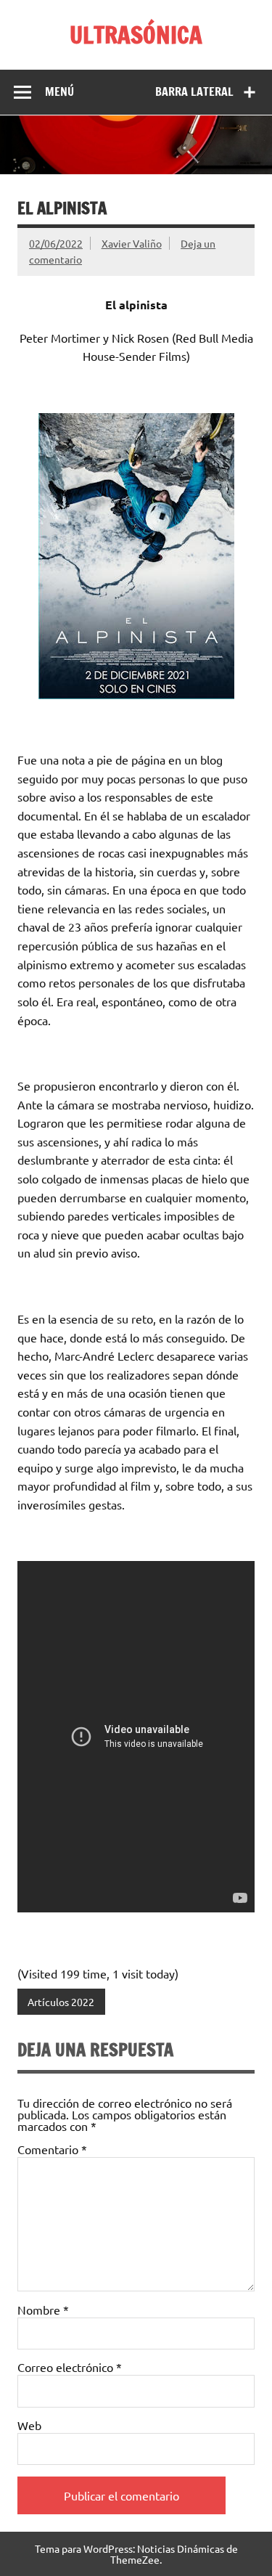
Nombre (43, 2310)
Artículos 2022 (61, 2002)
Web (29, 2425)
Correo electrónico (70, 2367)
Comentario (52, 2149)
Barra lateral (194, 91)
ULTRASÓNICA (136, 35)
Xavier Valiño (132, 243)
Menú (59, 91)
